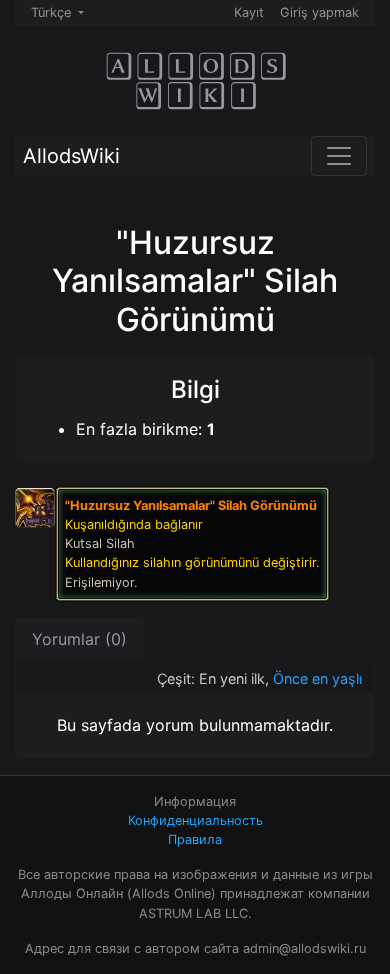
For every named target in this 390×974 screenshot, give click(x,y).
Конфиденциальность (195, 820)
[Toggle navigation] (339, 156)
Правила (195, 839)
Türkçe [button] (53, 12)
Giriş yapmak (319, 12)
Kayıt (249, 12)
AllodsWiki (71, 156)
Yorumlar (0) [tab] (79, 639)
